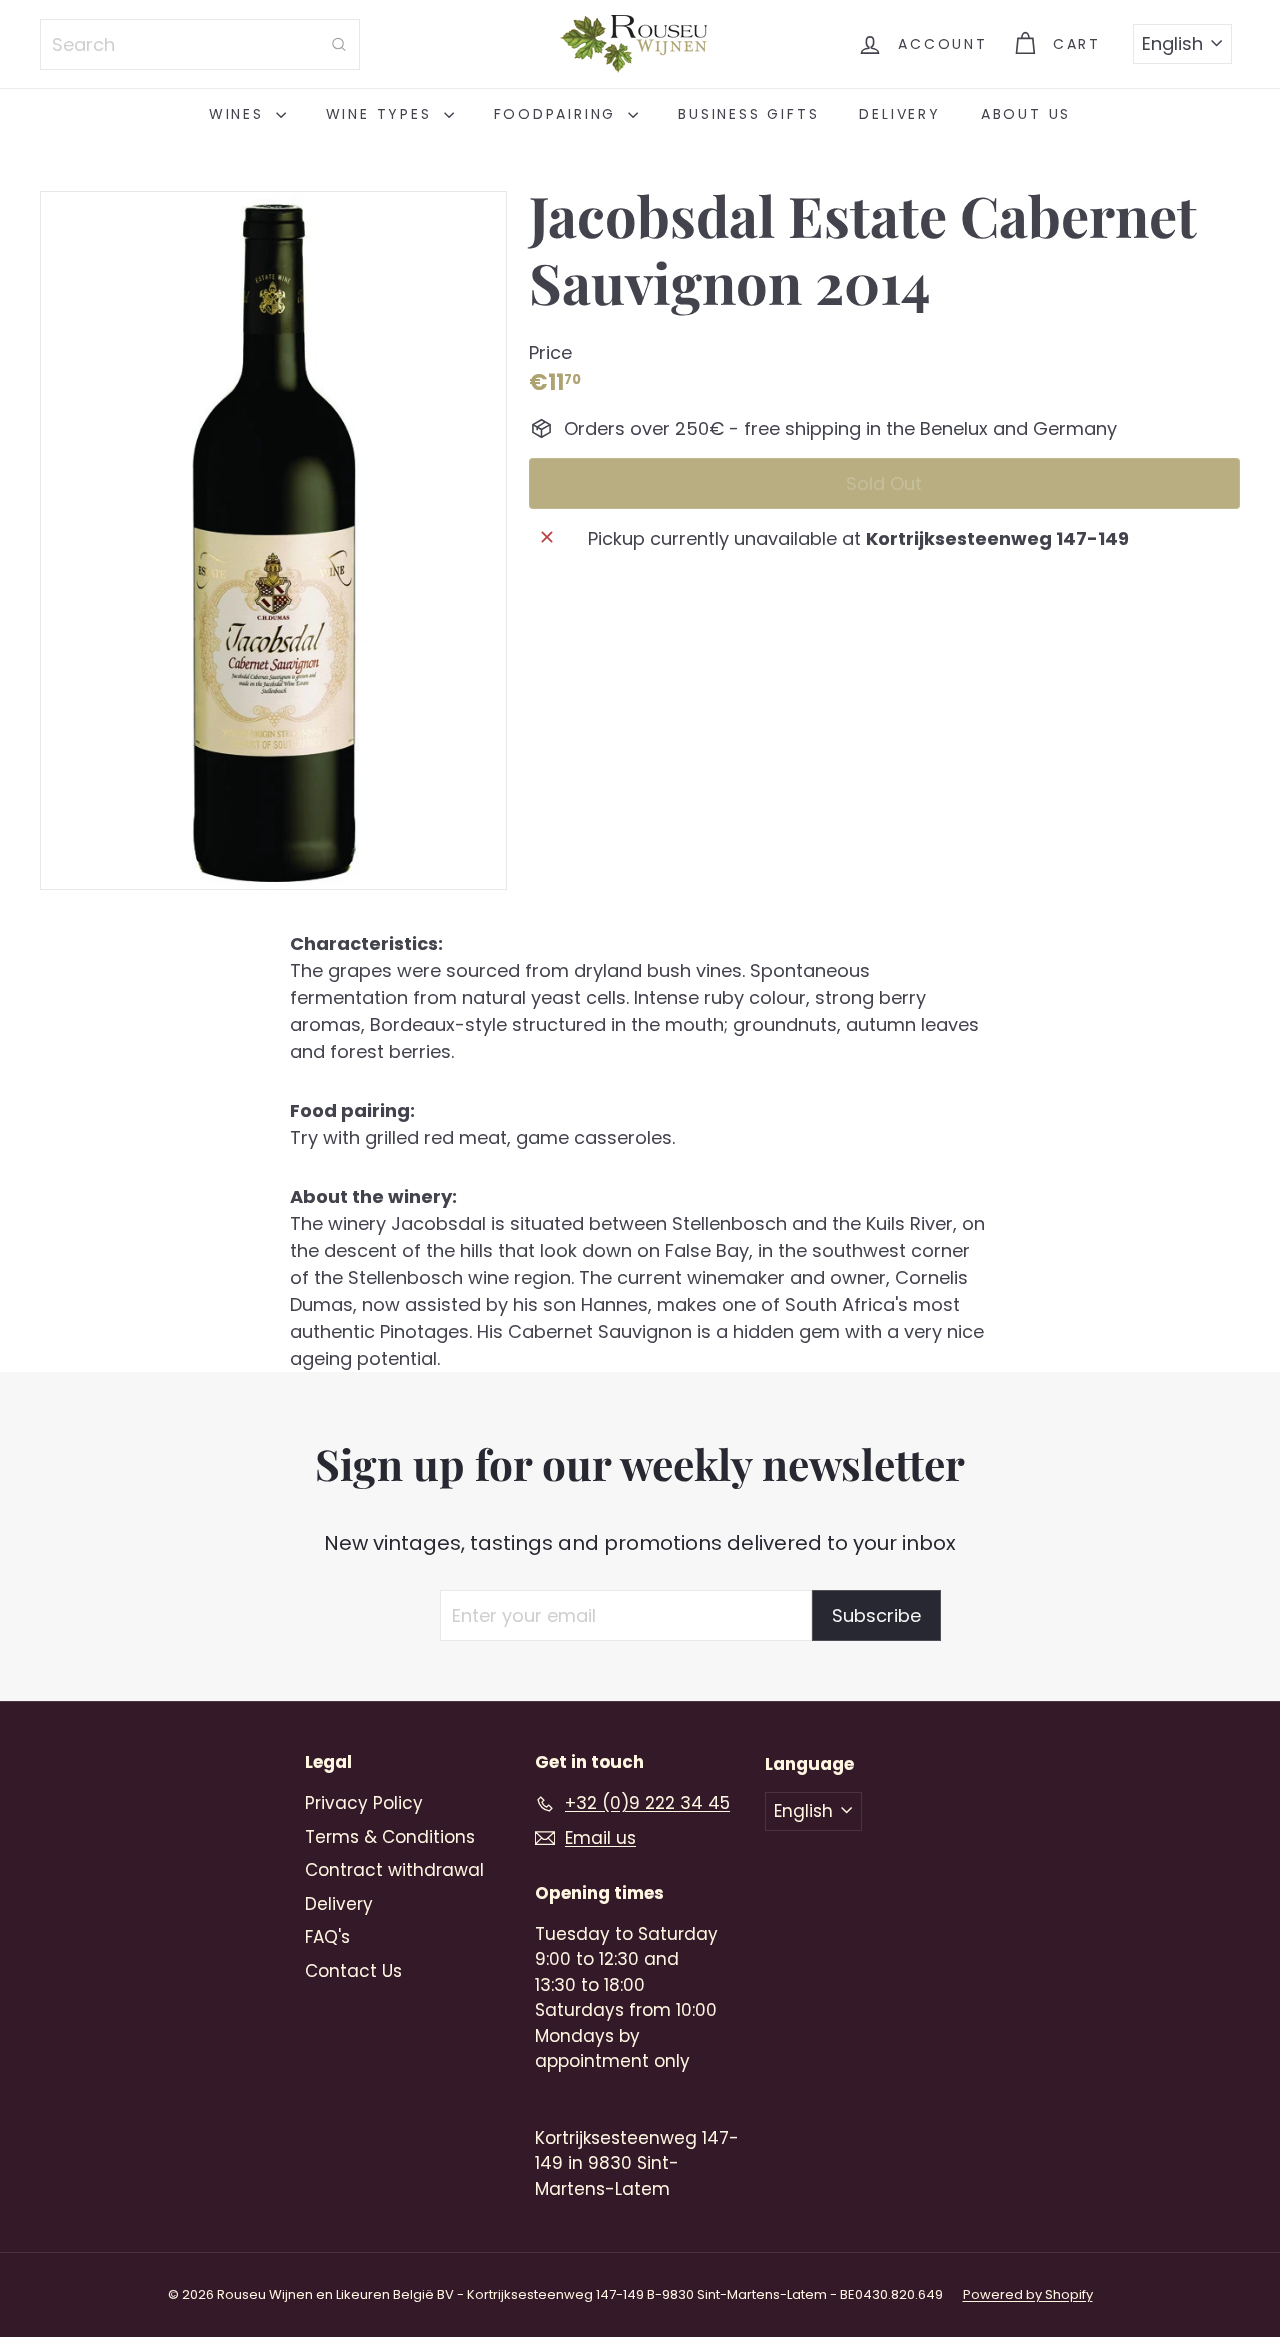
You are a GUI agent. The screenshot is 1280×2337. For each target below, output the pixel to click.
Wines (240, 114)
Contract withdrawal (394, 1870)
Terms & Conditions (390, 1837)
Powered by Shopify (1028, 2294)
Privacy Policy (364, 1803)
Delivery (899, 114)
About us (1026, 114)
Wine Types (382, 114)
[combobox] (200, 44)
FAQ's (327, 1937)
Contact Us (353, 1971)
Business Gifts (748, 114)
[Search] (339, 44)
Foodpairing (559, 114)
